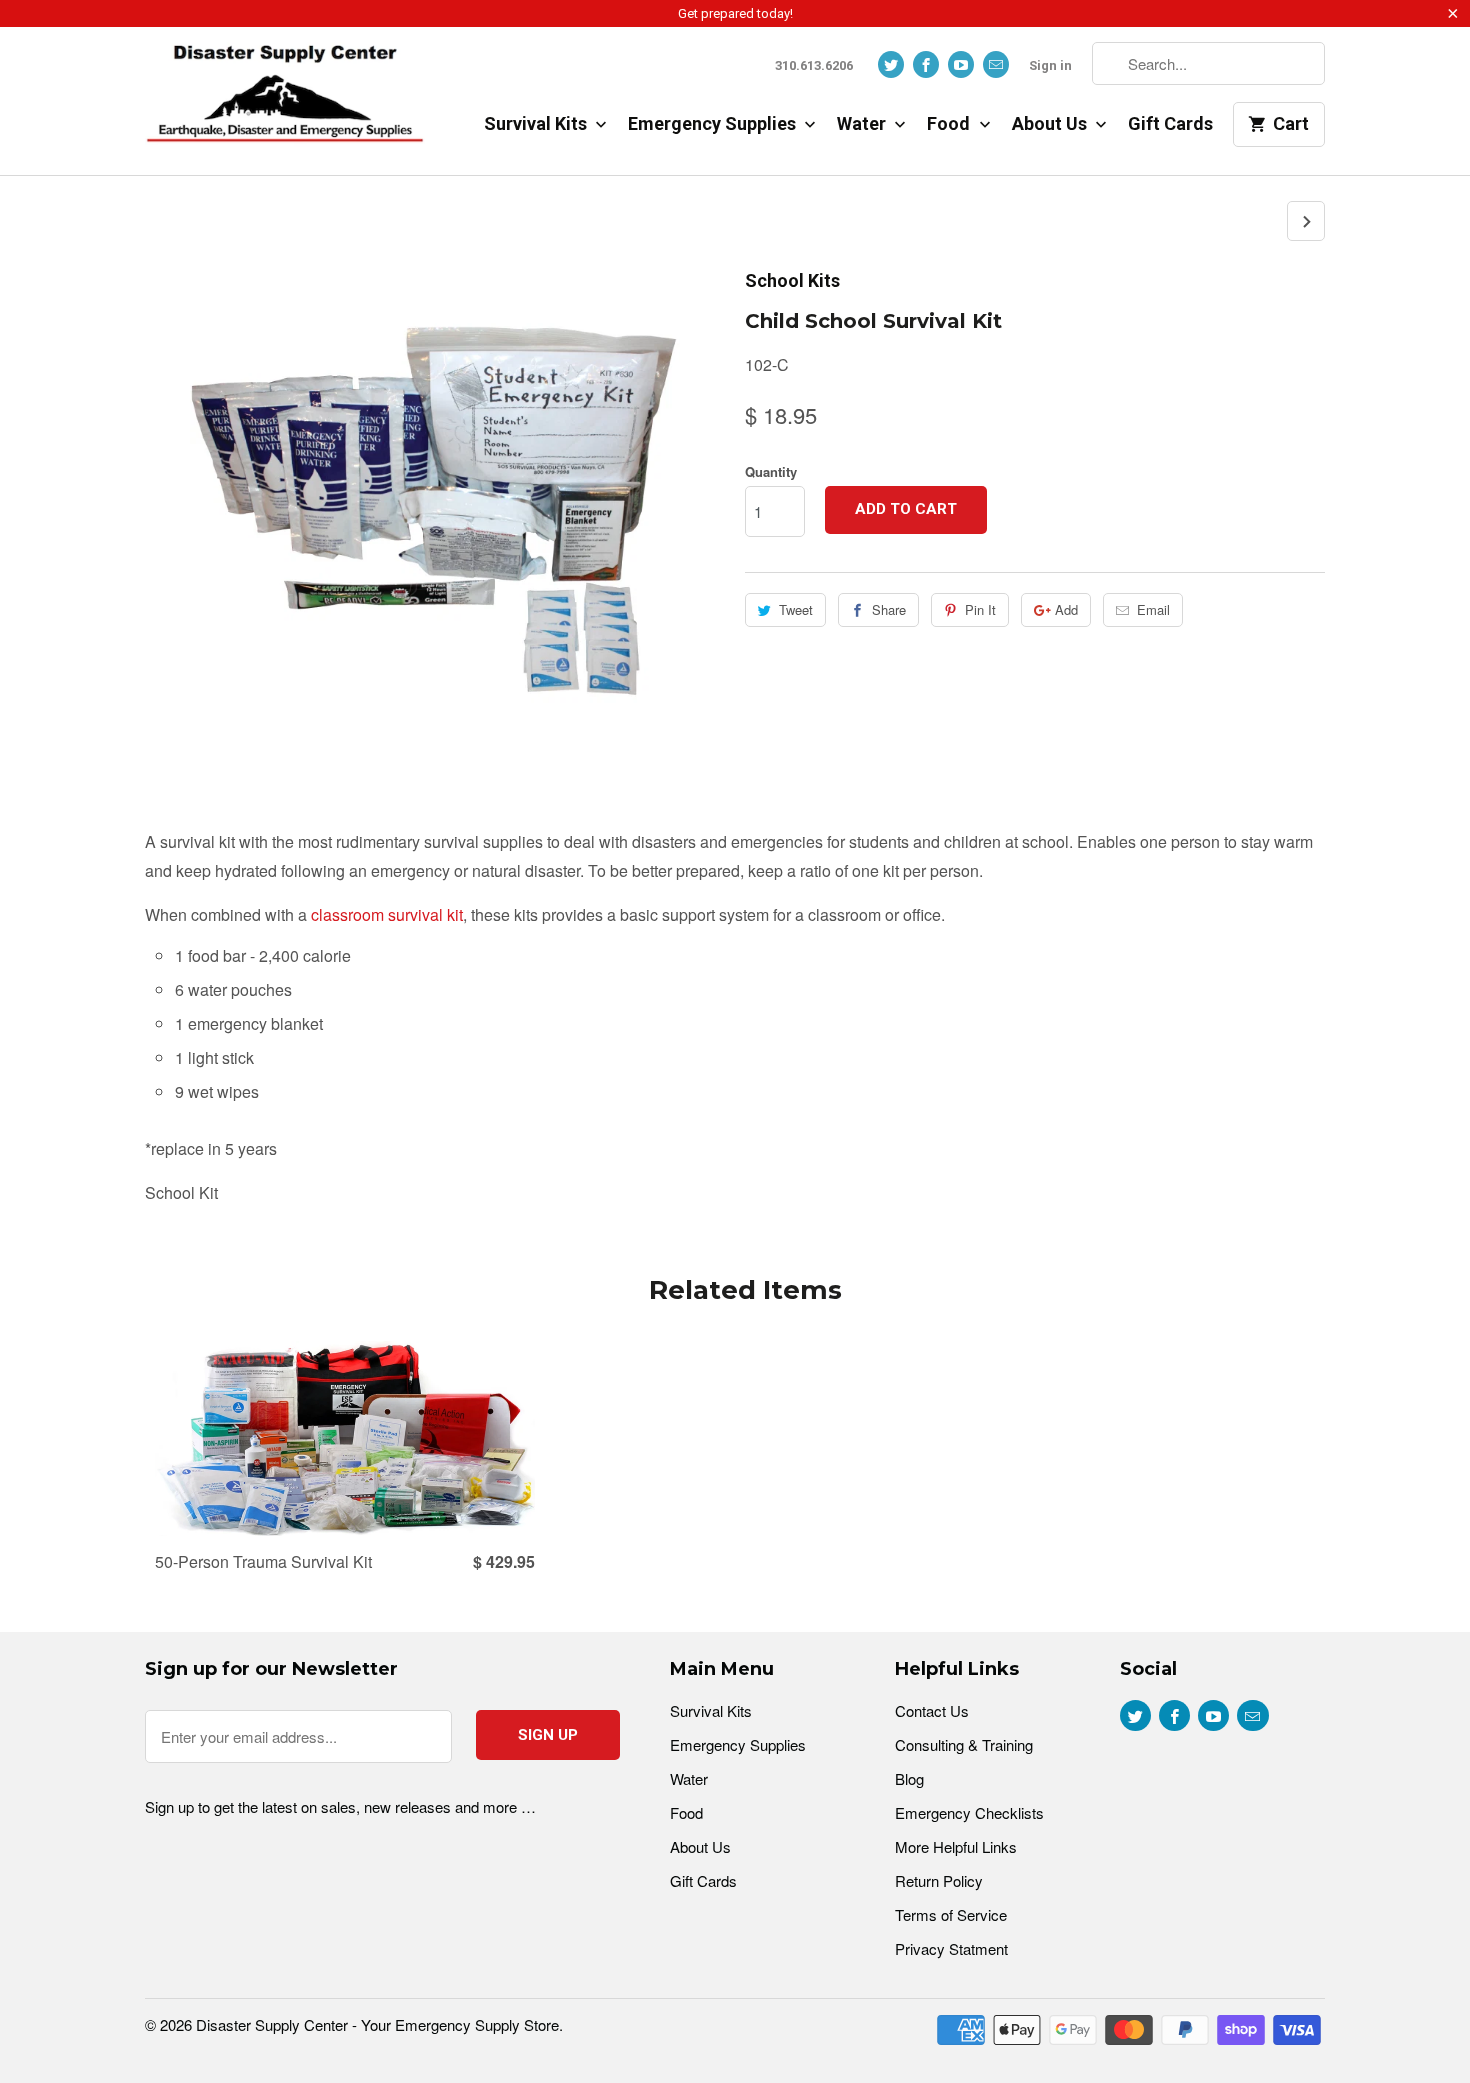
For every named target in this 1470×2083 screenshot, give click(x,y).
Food (950, 123)
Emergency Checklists (969, 1812)
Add (1066, 609)
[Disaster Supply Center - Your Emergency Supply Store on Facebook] (926, 64)
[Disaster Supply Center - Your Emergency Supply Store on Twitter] (891, 64)
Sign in (1050, 65)
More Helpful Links (956, 1846)
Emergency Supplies (714, 123)
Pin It (980, 609)
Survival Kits (537, 123)
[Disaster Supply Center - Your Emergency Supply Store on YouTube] (961, 64)
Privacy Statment (951, 1948)
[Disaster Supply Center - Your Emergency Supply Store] (285, 100)
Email (1153, 609)
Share (889, 609)
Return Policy (939, 1880)
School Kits (792, 280)
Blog (909, 1778)
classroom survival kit (387, 914)
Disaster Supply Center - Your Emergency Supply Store (377, 2024)
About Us (1051, 123)
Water (863, 123)
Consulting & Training (964, 1744)
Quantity (771, 471)
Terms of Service (951, 1914)
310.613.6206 (814, 65)
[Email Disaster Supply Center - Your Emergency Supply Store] (996, 64)
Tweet (796, 609)
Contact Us (932, 1710)
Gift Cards (1170, 123)
